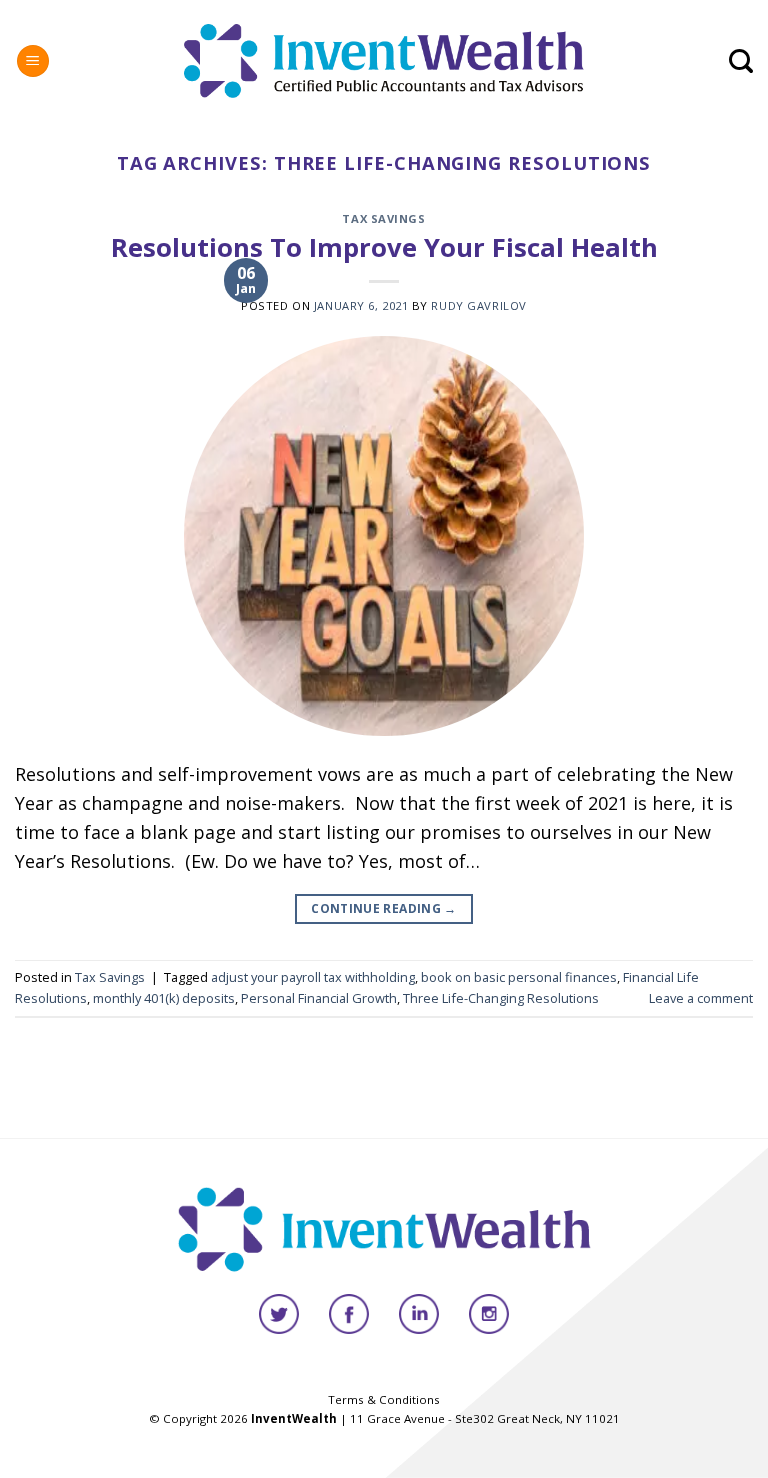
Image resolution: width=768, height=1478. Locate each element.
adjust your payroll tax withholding (313, 977)
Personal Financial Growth (319, 998)
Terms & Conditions (384, 1399)
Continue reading (384, 908)
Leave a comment (701, 998)
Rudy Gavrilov (478, 305)
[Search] (741, 61)
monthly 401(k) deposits (164, 998)
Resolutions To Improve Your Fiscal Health (384, 247)
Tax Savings (383, 218)
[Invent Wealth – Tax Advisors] (384, 60)
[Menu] (33, 61)
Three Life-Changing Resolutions (501, 998)
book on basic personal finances (519, 977)
